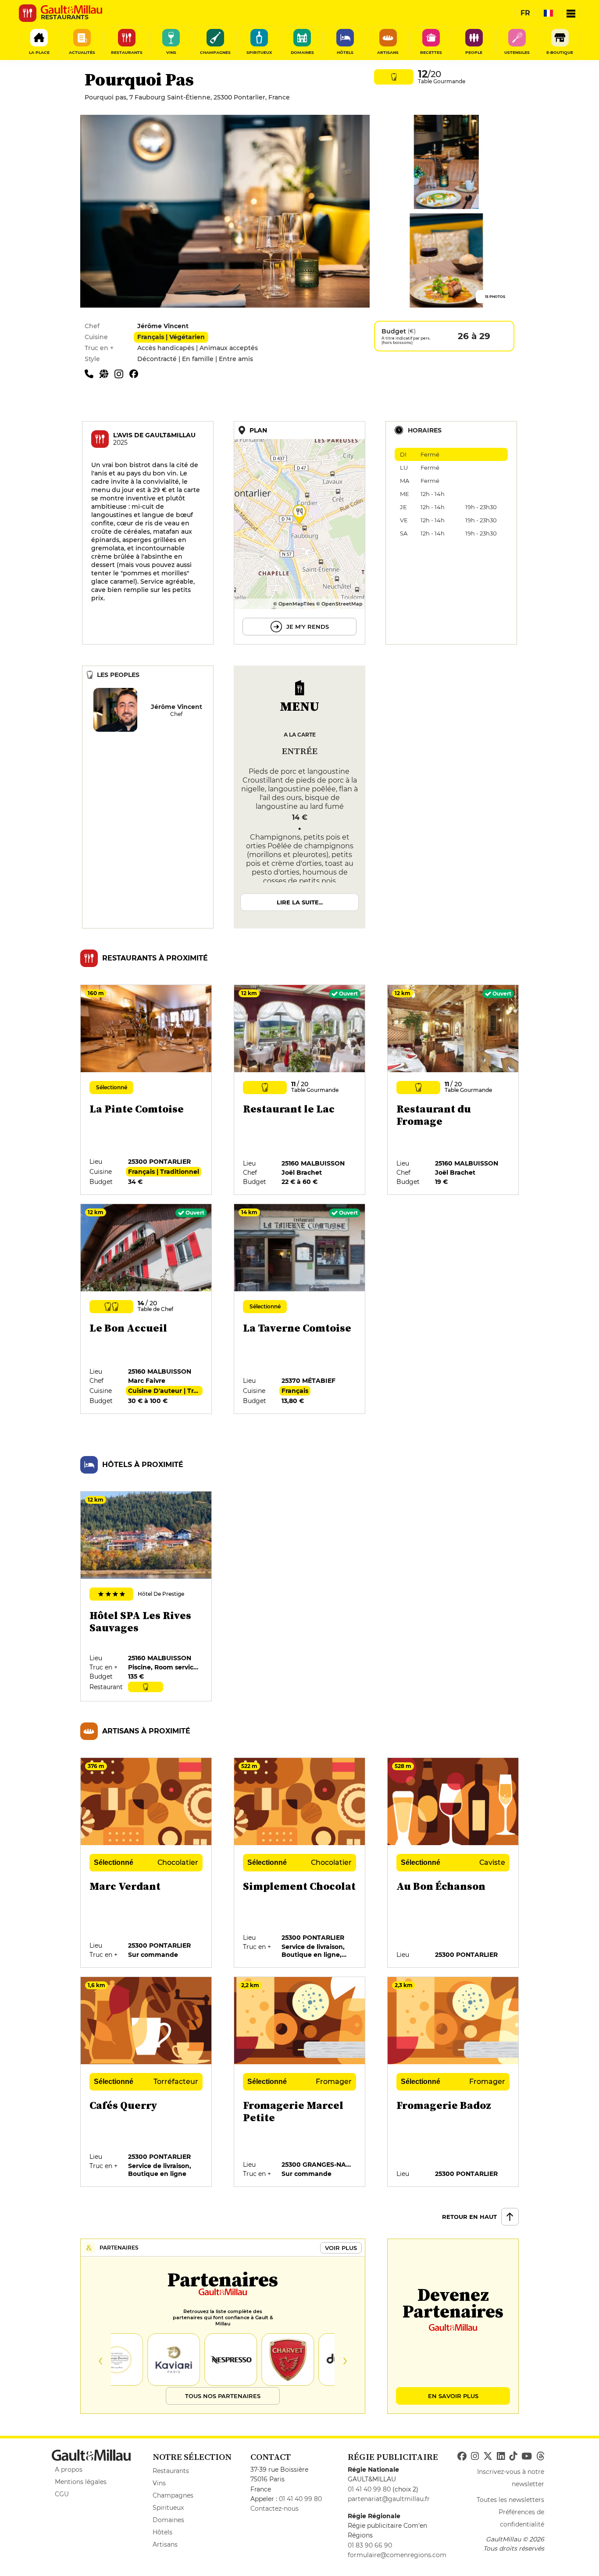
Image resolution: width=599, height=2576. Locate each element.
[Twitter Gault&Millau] (488, 2456)
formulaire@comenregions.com (397, 2555)
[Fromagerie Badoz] (453, 2082)
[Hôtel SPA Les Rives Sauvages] (146, 1597)
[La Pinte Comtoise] (146, 1090)
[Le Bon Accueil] (146, 1309)
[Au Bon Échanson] (453, 1863)
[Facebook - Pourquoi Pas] (136, 373)
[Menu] (571, 13)
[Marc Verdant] (146, 1863)
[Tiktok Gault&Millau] (513, 2456)
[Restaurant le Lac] (300, 1090)
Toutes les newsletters (510, 2500)
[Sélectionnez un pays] (548, 13)
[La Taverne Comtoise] (300, 1309)
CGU (62, 2494)
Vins (159, 2483)
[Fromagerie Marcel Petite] (300, 2082)
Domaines (168, 2520)
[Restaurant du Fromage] (453, 1090)
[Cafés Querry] (146, 2082)
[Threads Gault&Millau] (540, 2456)
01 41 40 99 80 (300, 2499)
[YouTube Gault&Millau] (527, 2456)
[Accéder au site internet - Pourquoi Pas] (107, 373)
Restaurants (171, 2471)
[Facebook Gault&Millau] (462, 2456)
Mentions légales (81, 2482)
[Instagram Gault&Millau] (475, 2456)
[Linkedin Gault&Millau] (501, 2456)
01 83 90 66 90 (370, 2545)
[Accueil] (71, 10)
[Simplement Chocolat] (300, 1863)
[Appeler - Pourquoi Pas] (92, 373)
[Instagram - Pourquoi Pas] (122, 373)
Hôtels (162, 2532)
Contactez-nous (275, 2509)
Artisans (165, 2544)
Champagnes (173, 2495)
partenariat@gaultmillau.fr (389, 2499)
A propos (69, 2470)
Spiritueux (168, 2508)
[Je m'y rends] (299, 533)
